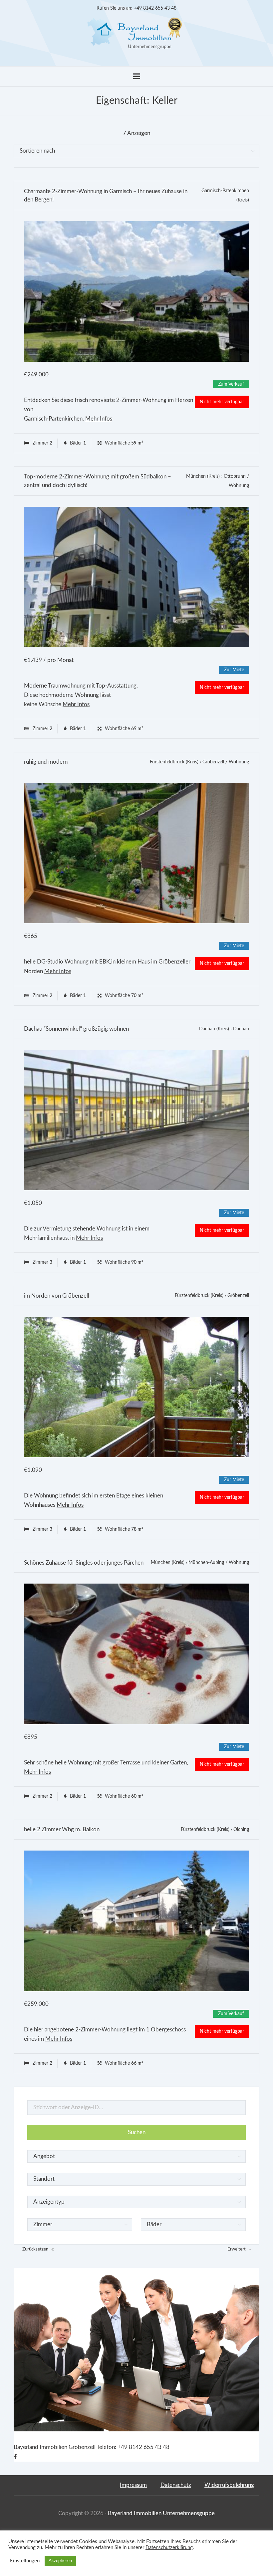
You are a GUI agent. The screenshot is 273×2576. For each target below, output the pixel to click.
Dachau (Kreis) (214, 1029)
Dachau (241, 1029)
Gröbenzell (213, 762)
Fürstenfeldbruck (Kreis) (174, 762)
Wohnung (239, 486)
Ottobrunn (235, 476)
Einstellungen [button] (25, 2561)
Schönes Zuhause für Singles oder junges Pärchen (84, 1563)
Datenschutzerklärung (169, 2548)
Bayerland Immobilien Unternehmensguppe (161, 2513)
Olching (241, 1830)
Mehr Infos (99, 419)
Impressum (133, 2485)
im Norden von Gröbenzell (57, 1296)
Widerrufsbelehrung (229, 2485)
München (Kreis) (203, 476)
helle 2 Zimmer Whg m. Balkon (62, 1829)
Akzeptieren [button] (60, 2561)
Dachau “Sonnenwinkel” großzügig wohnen (76, 1029)
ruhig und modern (46, 762)
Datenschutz (176, 2485)
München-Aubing (206, 1563)
